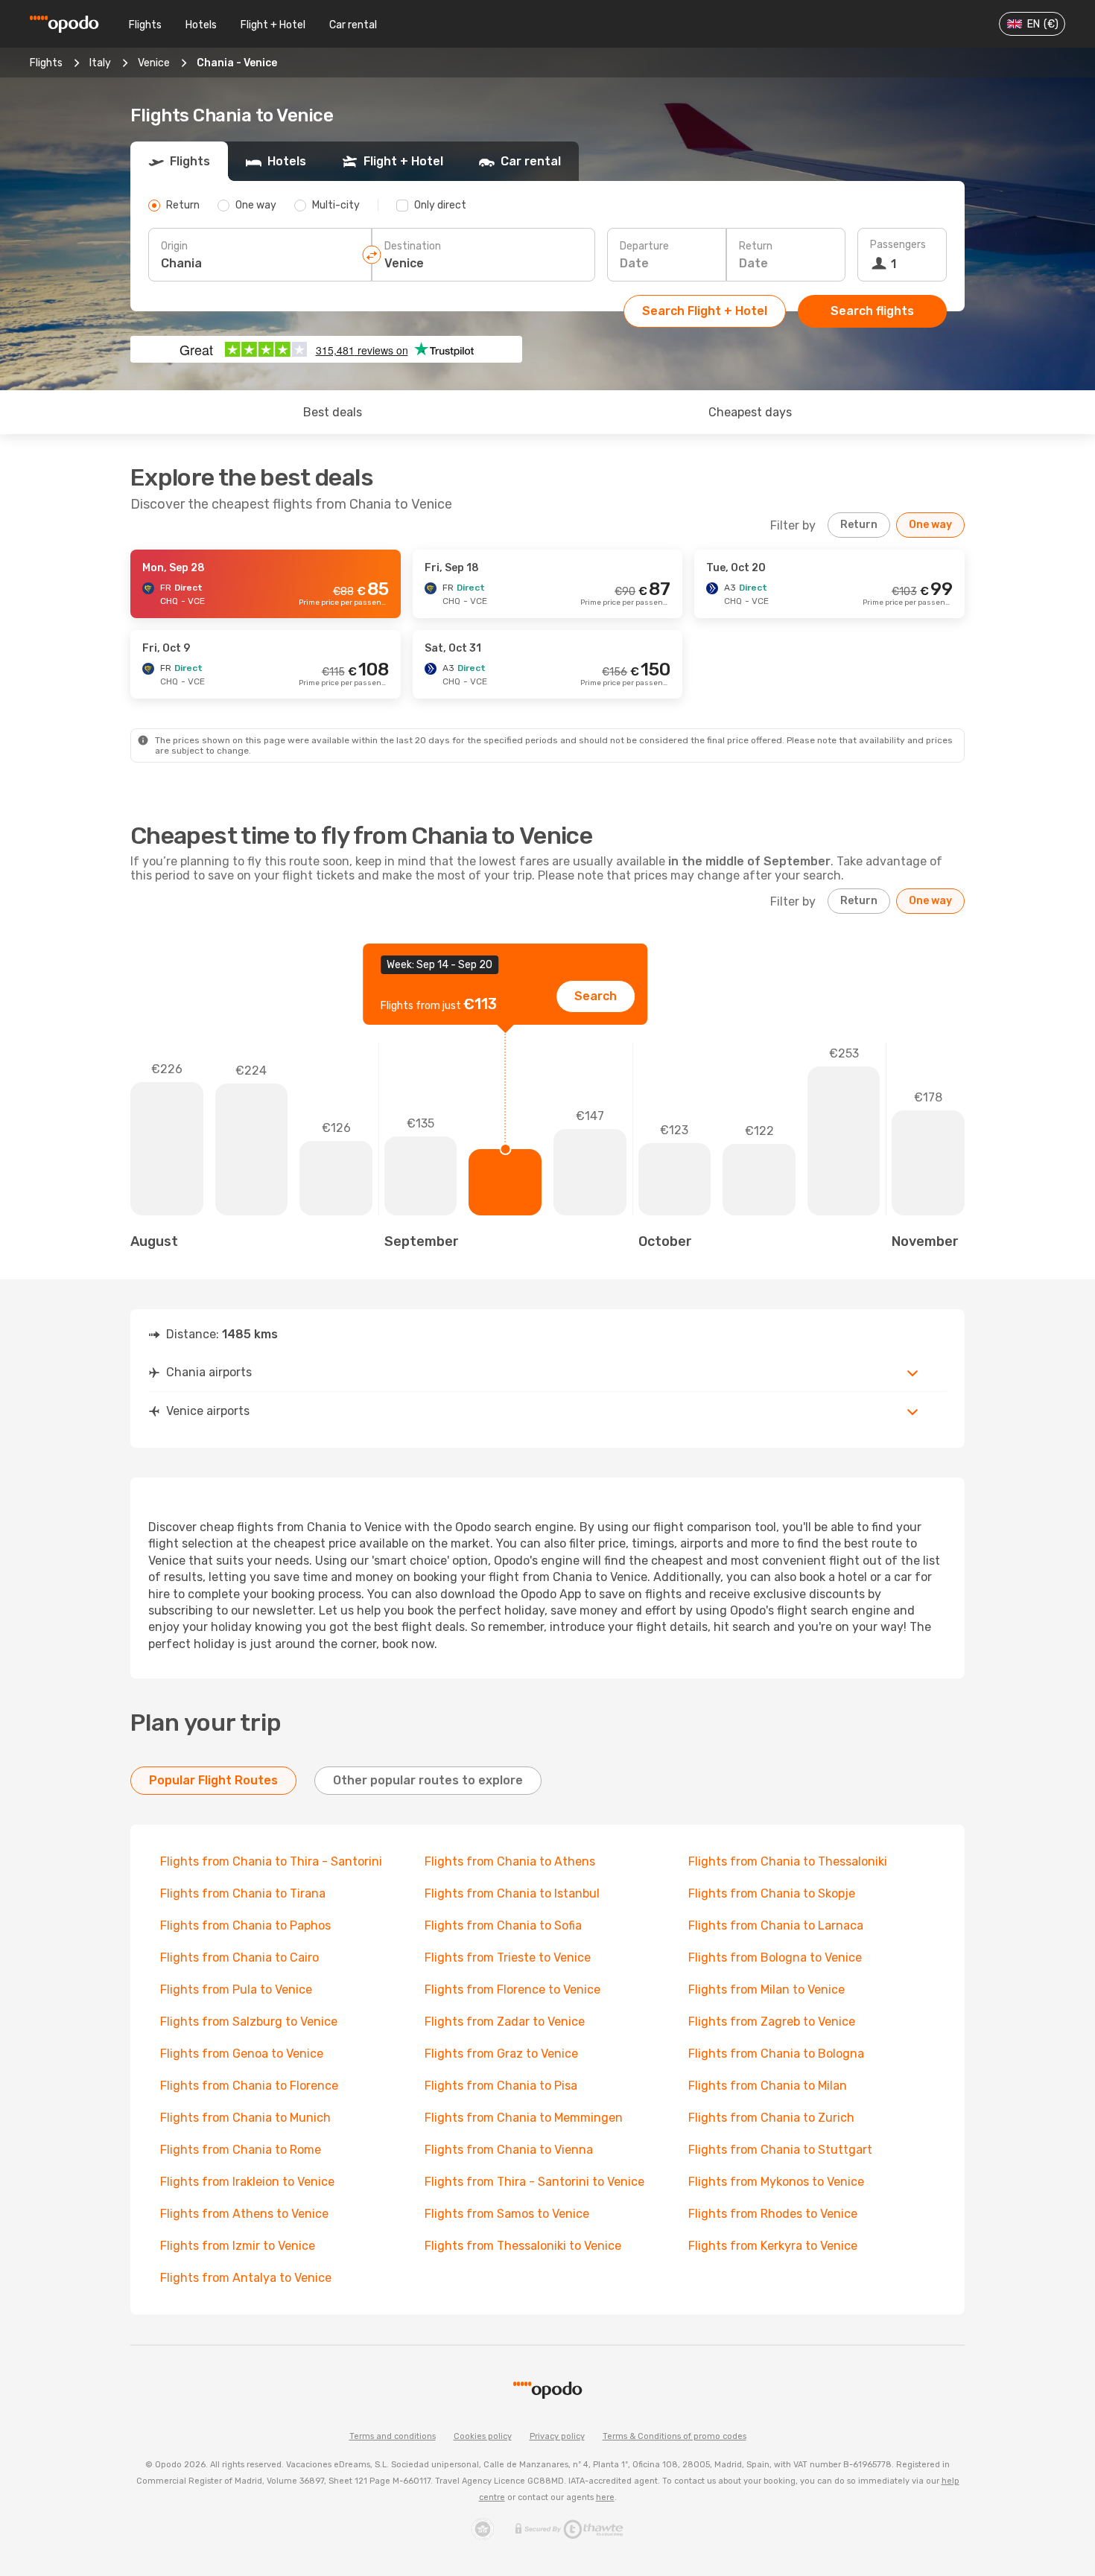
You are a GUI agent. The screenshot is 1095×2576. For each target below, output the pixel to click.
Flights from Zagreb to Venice (772, 2022)
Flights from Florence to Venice (512, 1990)
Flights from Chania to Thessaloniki (788, 1861)
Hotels (201, 25)
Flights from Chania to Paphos (245, 1925)
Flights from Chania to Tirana (243, 1893)
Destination (413, 246)
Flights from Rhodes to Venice (773, 2214)
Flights (145, 25)
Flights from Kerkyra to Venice (773, 2246)
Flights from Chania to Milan (768, 2086)
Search (596, 996)
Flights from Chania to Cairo (239, 1958)
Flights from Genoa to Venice (242, 2054)
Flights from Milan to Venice (766, 1990)
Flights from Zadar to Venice (505, 2022)
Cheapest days (750, 412)
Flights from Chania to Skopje (772, 1893)
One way (930, 525)
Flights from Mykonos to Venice (776, 2182)
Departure (644, 246)
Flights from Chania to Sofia (503, 1925)
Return (756, 246)
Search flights (872, 311)
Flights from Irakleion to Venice (247, 2182)
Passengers (898, 245)
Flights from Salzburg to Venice (249, 2022)
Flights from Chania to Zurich (771, 2118)
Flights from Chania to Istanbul (512, 1893)
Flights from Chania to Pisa (501, 2086)
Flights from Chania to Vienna (509, 2150)
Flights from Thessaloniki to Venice (523, 2246)
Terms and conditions (393, 2436)
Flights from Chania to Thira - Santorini (271, 1861)
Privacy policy (557, 2436)
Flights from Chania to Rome (241, 2150)
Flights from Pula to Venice (236, 1990)
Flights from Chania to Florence (249, 2086)
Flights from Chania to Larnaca (776, 1925)
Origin (174, 246)
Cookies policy (483, 2436)
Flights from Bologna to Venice (775, 1958)
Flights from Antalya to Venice (246, 2278)
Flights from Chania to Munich (245, 2118)
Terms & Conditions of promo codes (675, 2436)
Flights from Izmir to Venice (238, 2246)
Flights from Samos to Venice (507, 2214)
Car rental (353, 25)
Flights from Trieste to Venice (508, 1958)
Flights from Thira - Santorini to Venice (534, 2182)
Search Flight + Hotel (705, 311)
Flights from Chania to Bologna (776, 2054)
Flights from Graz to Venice (501, 2054)
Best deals (333, 412)
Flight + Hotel (273, 25)
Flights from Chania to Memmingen (524, 2118)
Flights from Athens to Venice (244, 2214)
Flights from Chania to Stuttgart (780, 2150)
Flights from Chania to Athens (510, 1861)
